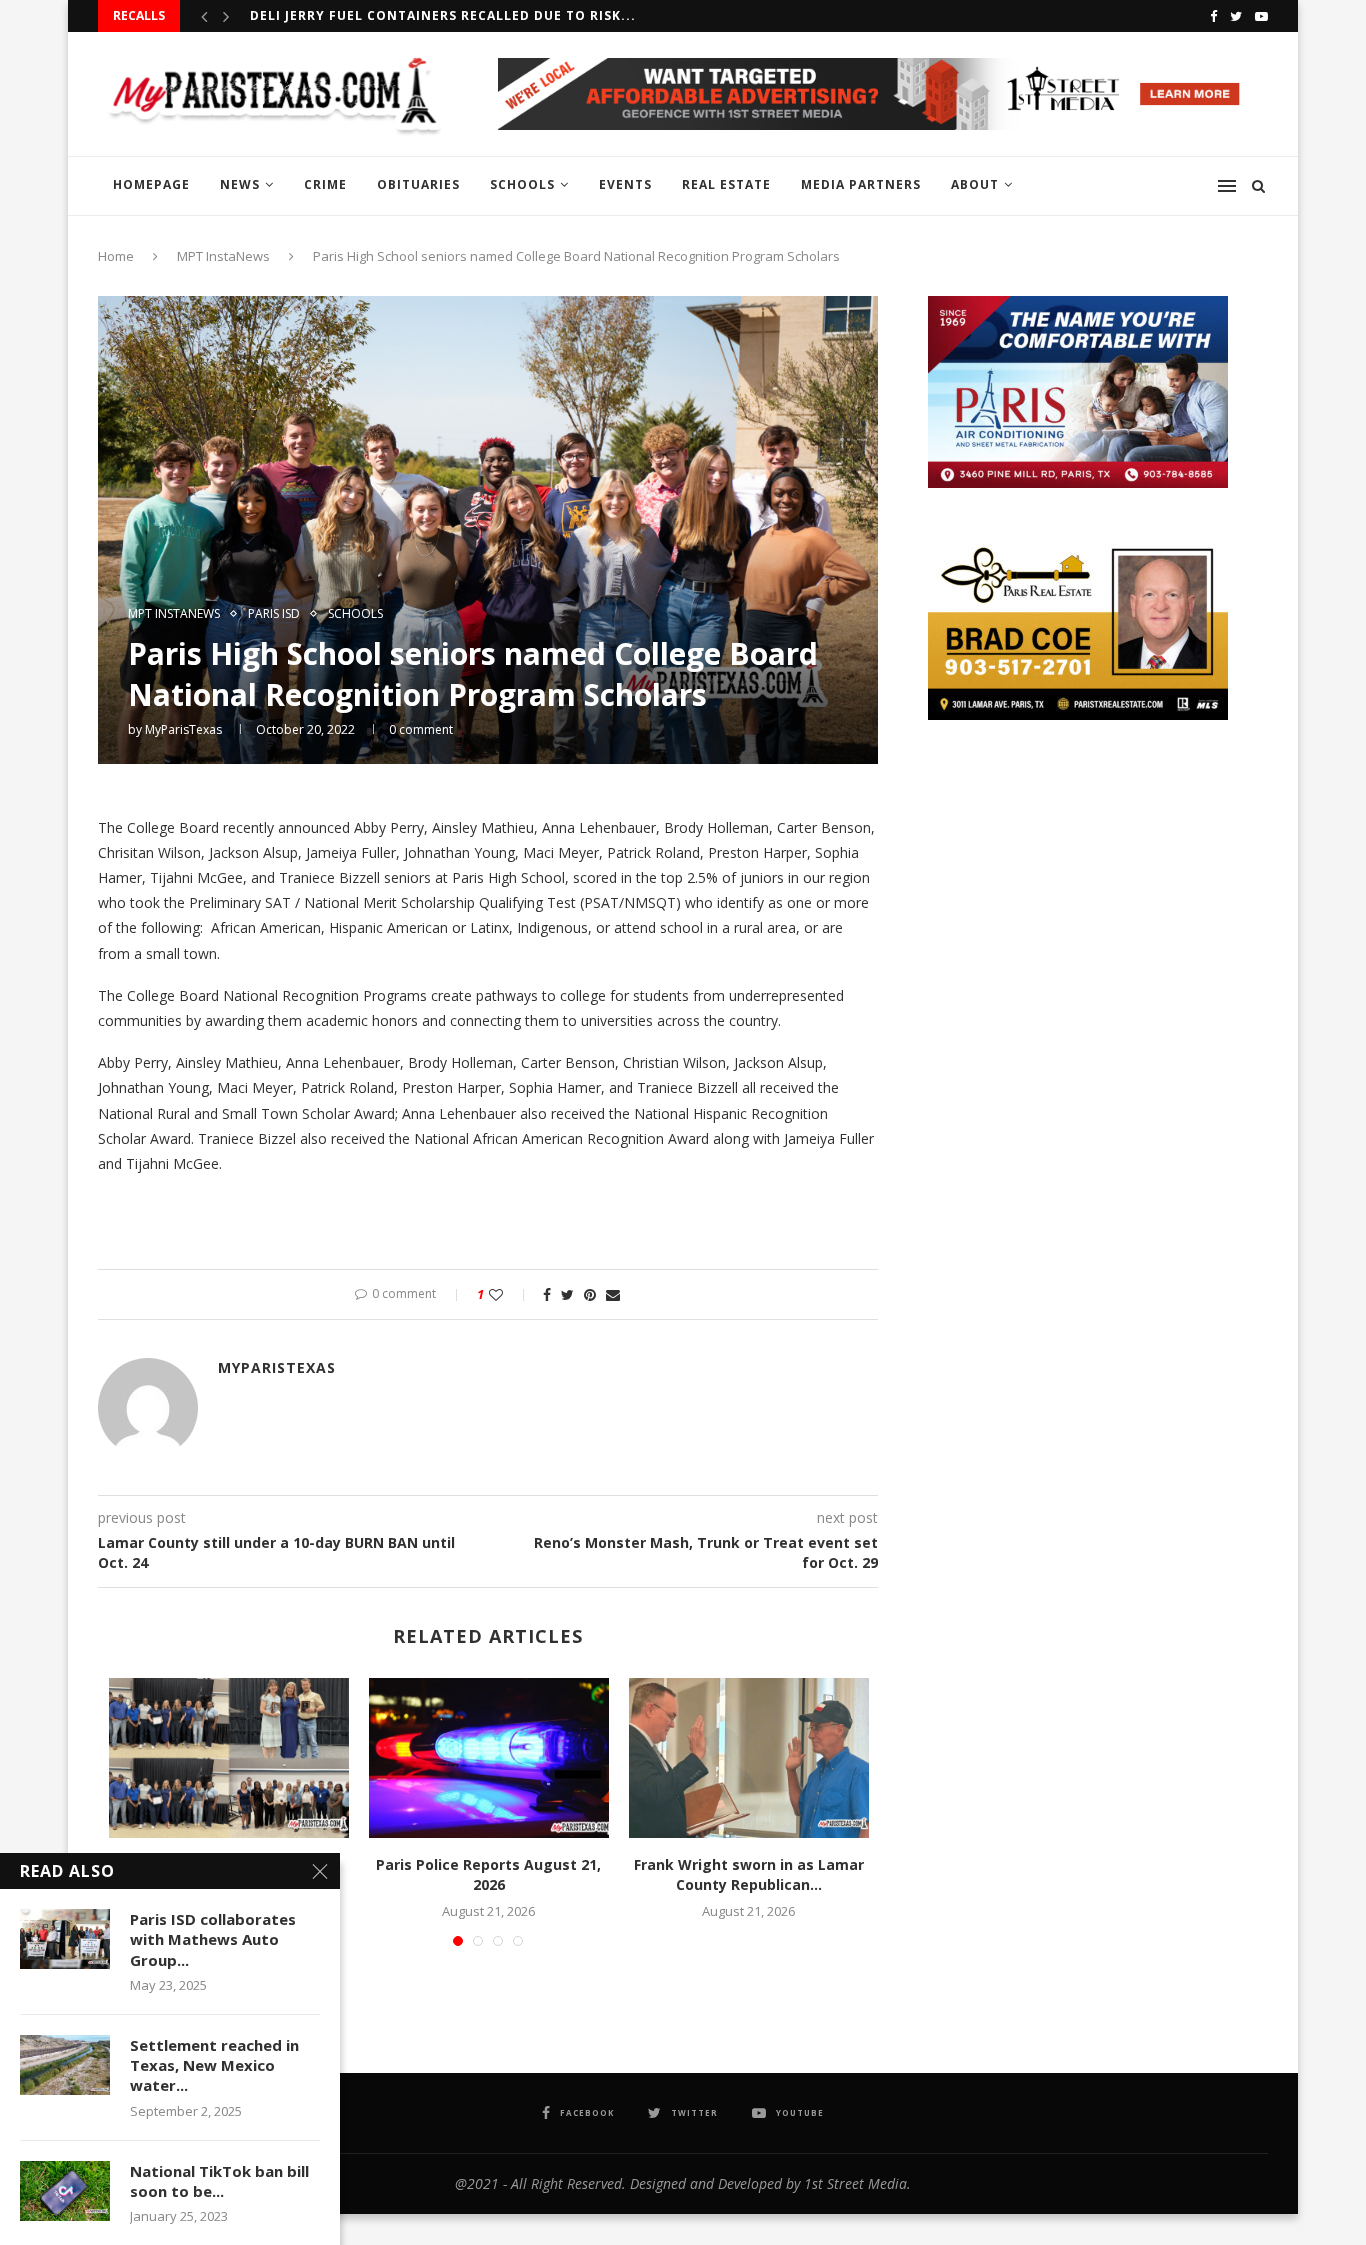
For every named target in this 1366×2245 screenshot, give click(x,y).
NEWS (240, 184)
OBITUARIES (418, 184)
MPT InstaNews (223, 256)
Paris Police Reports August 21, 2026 (488, 1874)
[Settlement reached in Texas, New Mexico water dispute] (65, 2065)
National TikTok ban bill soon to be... (219, 2181)
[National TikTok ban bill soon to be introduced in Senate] (65, 2191)
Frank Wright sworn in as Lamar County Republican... (749, 1874)
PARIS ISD (274, 614)
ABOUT (975, 184)
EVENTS (625, 184)
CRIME (325, 184)
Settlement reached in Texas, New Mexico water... (214, 2065)
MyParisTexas (183, 729)
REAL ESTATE (726, 184)
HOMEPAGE (151, 184)
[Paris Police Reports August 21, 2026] (489, 1758)
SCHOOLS (522, 184)
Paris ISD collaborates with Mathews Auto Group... (213, 1939)
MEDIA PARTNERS (861, 184)
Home (116, 256)
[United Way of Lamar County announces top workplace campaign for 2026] (229, 1758)
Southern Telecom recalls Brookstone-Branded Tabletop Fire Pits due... (536, 15)
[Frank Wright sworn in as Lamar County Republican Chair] (749, 1758)
